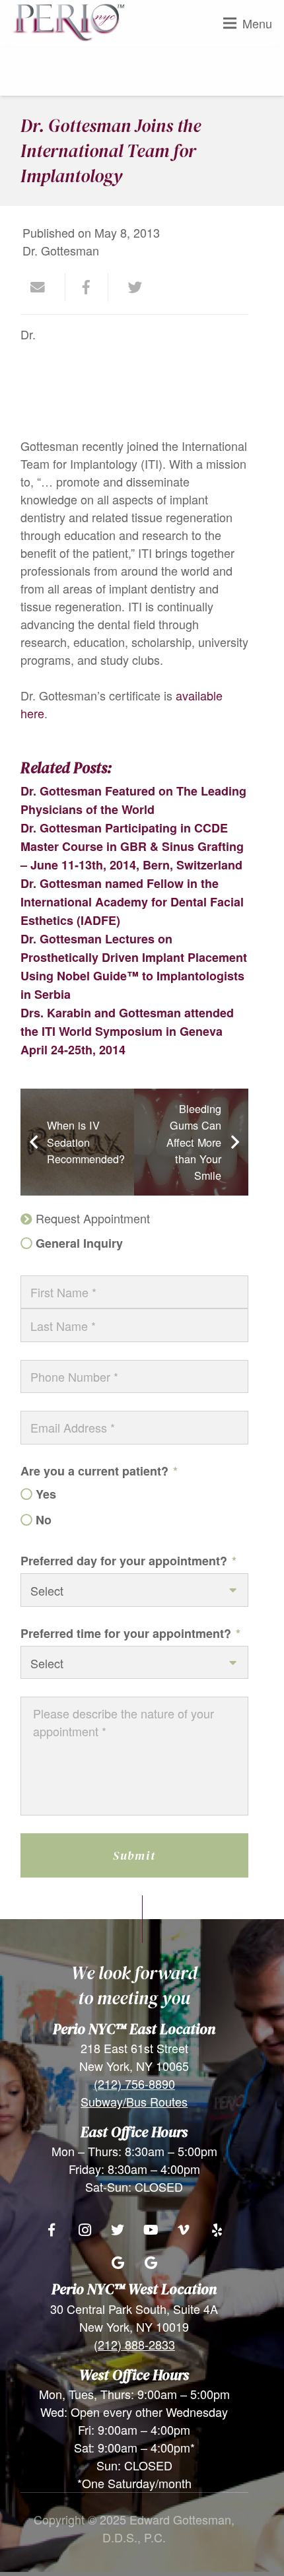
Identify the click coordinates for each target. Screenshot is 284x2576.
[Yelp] (217, 2230)
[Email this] (44, 288)
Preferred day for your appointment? (128, 1561)
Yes (46, 1494)
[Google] (118, 2263)
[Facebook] (52, 2230)
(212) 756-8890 (134, 2084)
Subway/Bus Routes (134, 2101)
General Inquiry (79, 1243)
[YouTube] (151, 2230)
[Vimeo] (184, 2230)
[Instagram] (85, 2230)
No (44, 1520)
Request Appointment (93, 1218)
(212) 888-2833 (134, 2344)
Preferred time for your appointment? (130, 1633)
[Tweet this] (130, 288)
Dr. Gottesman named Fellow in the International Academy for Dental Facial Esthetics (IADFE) (132, 902)
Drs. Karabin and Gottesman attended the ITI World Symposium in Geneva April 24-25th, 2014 (127, 1031)
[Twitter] (118, 2230)
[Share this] (87, 288)
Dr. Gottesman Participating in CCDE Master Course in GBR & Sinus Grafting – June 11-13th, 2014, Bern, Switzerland (132, 846)
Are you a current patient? (99, 1471)
